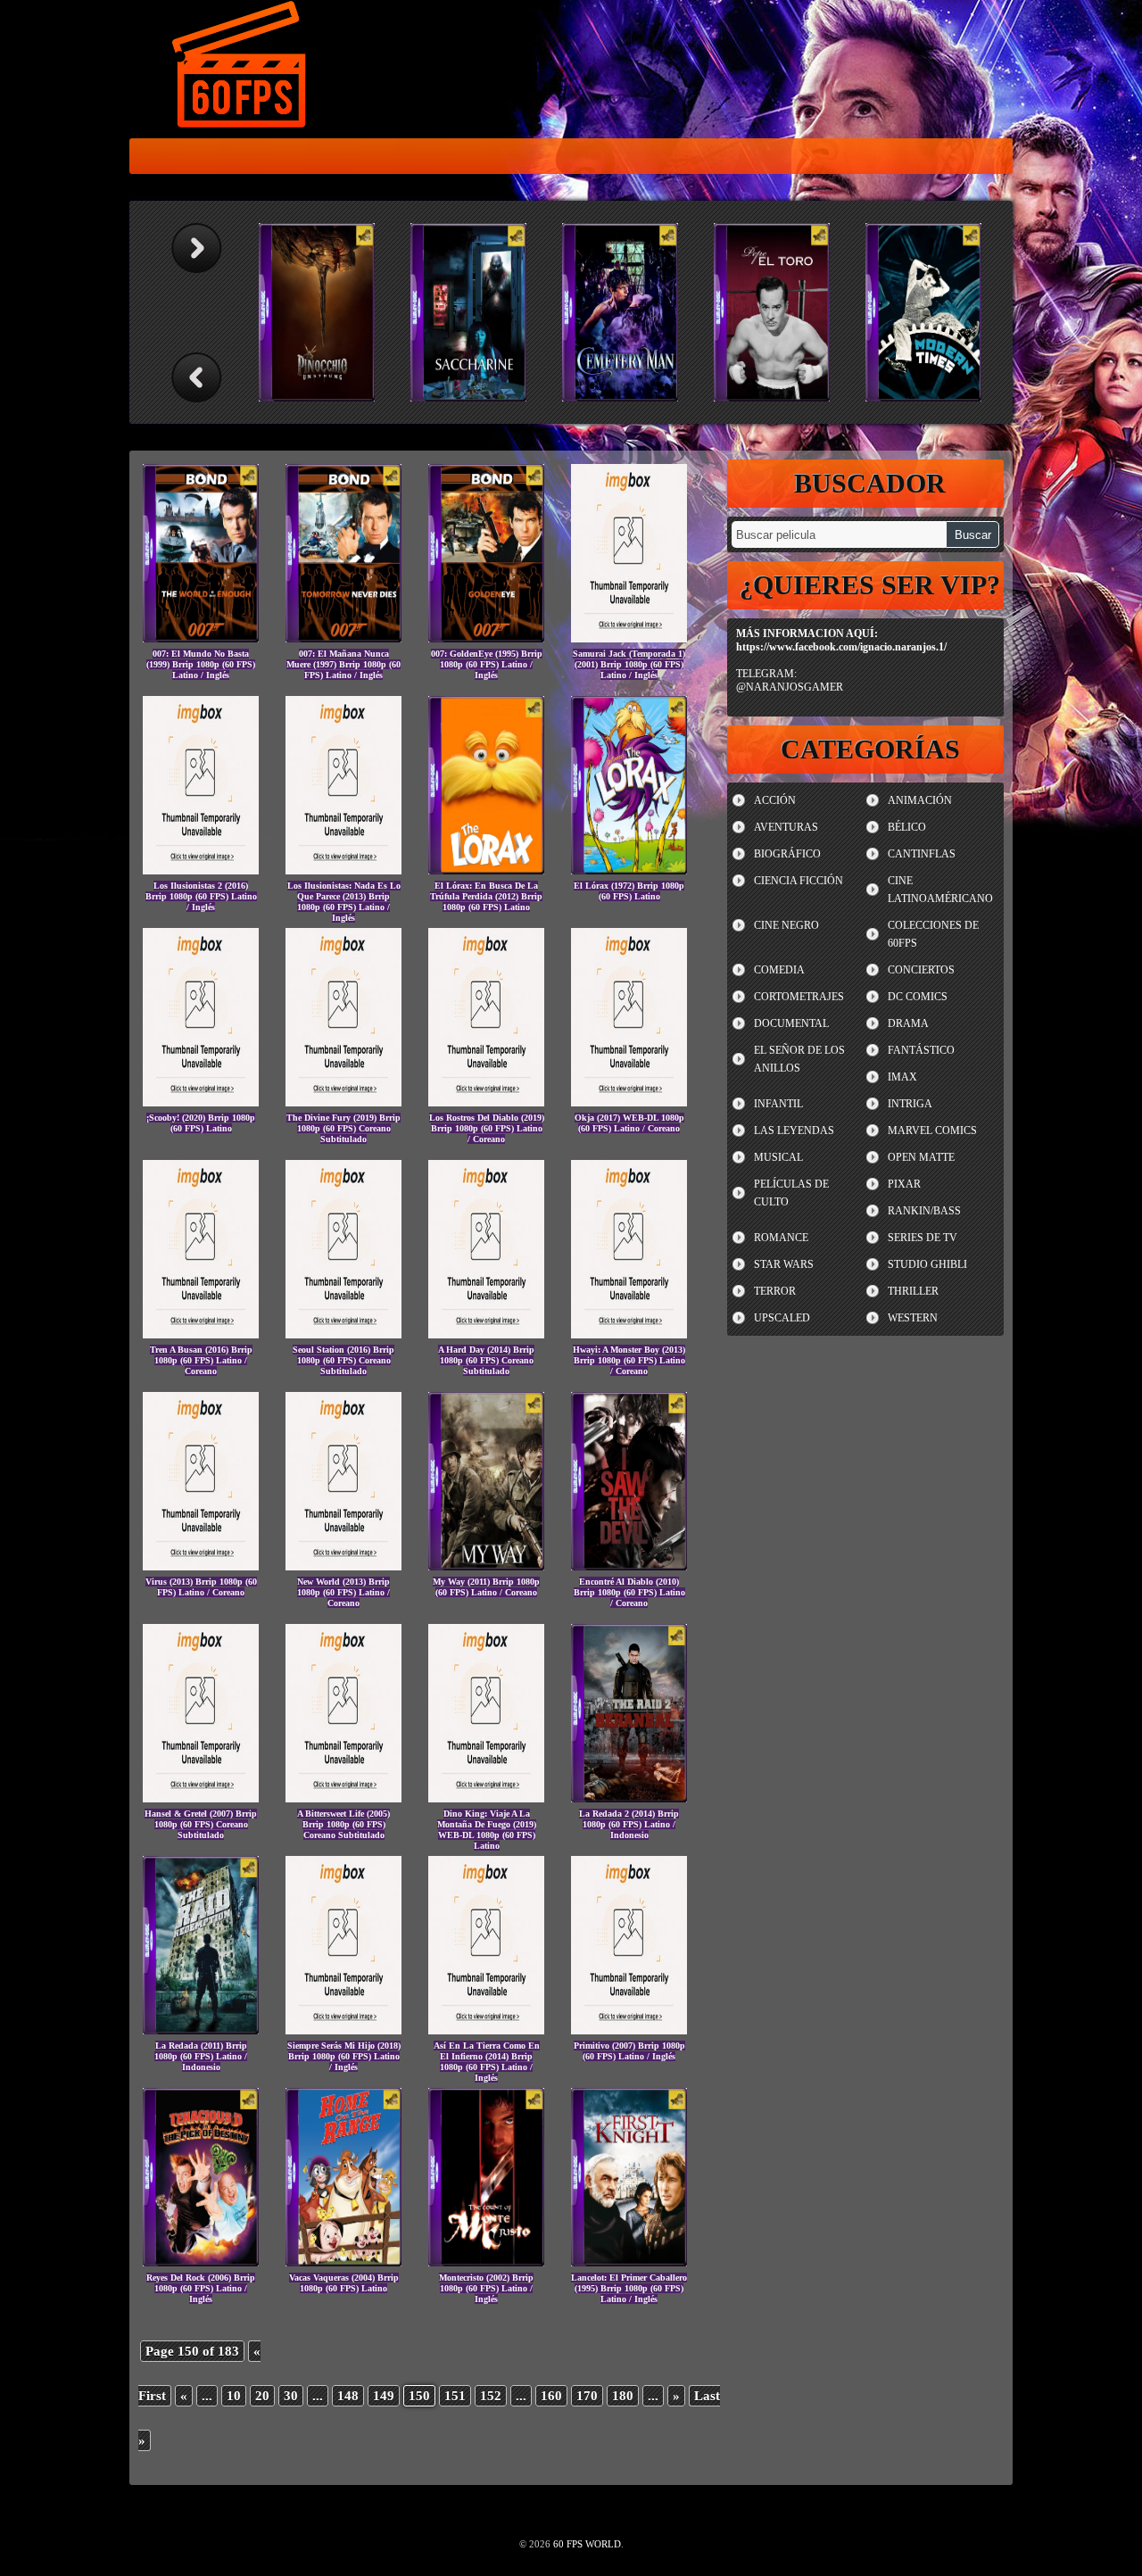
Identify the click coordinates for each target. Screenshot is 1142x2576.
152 (491, 2396)
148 (348, 2396)
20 (262, 2396)
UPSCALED (782, 1318)
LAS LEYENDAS (794, 1131)
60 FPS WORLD (241, 68)
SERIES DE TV (923, 1238)
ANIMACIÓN (920, 800)
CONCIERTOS (921, 970)
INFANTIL (778, 1104)
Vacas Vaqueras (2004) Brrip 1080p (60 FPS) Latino (344, 2283)
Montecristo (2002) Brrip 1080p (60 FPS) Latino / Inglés (486, 2288)
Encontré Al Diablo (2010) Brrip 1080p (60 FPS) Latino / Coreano (629, 1592)
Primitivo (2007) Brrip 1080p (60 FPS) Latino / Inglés (629, 2051)
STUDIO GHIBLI (927, 1264)
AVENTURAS (786, 827)
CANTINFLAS (922, 854)
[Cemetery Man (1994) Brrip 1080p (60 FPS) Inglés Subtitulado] (629, 312)
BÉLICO (907, 827)
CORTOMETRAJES (799, 997)
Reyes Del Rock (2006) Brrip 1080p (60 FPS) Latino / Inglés (201, 2288)
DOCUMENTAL (791, 1023)
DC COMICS (918, 997)
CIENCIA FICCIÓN (799, 881)
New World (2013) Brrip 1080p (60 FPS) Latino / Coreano (343, 1592)
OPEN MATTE (921, 1157)
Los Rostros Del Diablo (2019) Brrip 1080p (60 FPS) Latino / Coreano (487, 1128)
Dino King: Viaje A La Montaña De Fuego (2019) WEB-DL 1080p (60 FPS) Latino (487, 1830)
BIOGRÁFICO (787, 854)
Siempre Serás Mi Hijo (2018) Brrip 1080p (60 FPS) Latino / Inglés (344, 2056)
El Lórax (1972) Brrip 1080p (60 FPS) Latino (629, 891)
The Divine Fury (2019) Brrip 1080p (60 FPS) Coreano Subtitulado (343, 1128)
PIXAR (904, 1184)
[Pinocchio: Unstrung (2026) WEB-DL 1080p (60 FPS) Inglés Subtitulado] (326, 312)
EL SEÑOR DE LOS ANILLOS (799, 1059)
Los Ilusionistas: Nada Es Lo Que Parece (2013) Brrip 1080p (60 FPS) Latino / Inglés (344, 902)
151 (455, 2396)
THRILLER (913, 1291)
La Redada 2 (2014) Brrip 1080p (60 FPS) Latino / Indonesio (629, 1824)
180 (623, 2396)
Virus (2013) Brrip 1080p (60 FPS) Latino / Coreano (201, 1587)
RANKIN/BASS (924, 1211)
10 (234, 2396)
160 (551, 2396)
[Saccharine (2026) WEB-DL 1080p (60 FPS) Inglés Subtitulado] (477, 312)
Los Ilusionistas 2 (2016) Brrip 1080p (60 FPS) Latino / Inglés (201, 896)
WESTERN (913, 1318)
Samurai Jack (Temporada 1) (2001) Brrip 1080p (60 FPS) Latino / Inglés (629, 664)
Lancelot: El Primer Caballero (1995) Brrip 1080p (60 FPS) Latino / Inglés (629, 2288)
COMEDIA (779, 970)
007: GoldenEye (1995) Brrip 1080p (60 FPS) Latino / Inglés (487, 664)
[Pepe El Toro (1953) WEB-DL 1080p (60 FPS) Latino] (781, 312)
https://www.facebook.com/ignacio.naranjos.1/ (841, 647)
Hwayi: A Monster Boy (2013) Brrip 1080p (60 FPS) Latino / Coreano (629, 1360)
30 (291, 2396)
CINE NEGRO (786, 925)
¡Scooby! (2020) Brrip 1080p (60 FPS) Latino (201, 1123)
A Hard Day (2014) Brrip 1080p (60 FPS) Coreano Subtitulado (486, 1360)
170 (587, 2396)
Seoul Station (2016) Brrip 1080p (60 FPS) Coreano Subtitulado (343, 1360)
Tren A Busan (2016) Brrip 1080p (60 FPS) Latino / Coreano (201, 1360)
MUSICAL (778, 1157)
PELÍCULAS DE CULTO (791, 1193)
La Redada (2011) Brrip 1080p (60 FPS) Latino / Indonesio (201, 2056)
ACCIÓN (775, 800)
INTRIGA (910, 1104)
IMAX (902, 1077)
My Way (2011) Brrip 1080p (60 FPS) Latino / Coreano (486, 1587)
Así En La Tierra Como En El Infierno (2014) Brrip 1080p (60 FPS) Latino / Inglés (487, 2062)
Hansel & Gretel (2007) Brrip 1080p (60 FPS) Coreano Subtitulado (201, 1824)
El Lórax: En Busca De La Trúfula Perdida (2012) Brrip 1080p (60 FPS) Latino (486, 896)
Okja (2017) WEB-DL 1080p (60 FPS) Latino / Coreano (629, 1123)
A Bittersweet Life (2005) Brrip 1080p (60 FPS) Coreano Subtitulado (343, 1824)
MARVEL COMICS (932, 1131)
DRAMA (908, 1023)
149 (384, 2396)
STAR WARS (784, 1264)
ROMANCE (781, 1238)
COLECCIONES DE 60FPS (933, 934)
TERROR (775, 1291)
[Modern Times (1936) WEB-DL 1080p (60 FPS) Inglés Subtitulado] (932, 312)
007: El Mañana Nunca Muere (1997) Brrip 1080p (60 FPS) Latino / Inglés (343, 664)
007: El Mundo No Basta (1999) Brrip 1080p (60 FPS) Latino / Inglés (201, 664)
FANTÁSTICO (921, 1050)
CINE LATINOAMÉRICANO (940, 890)
